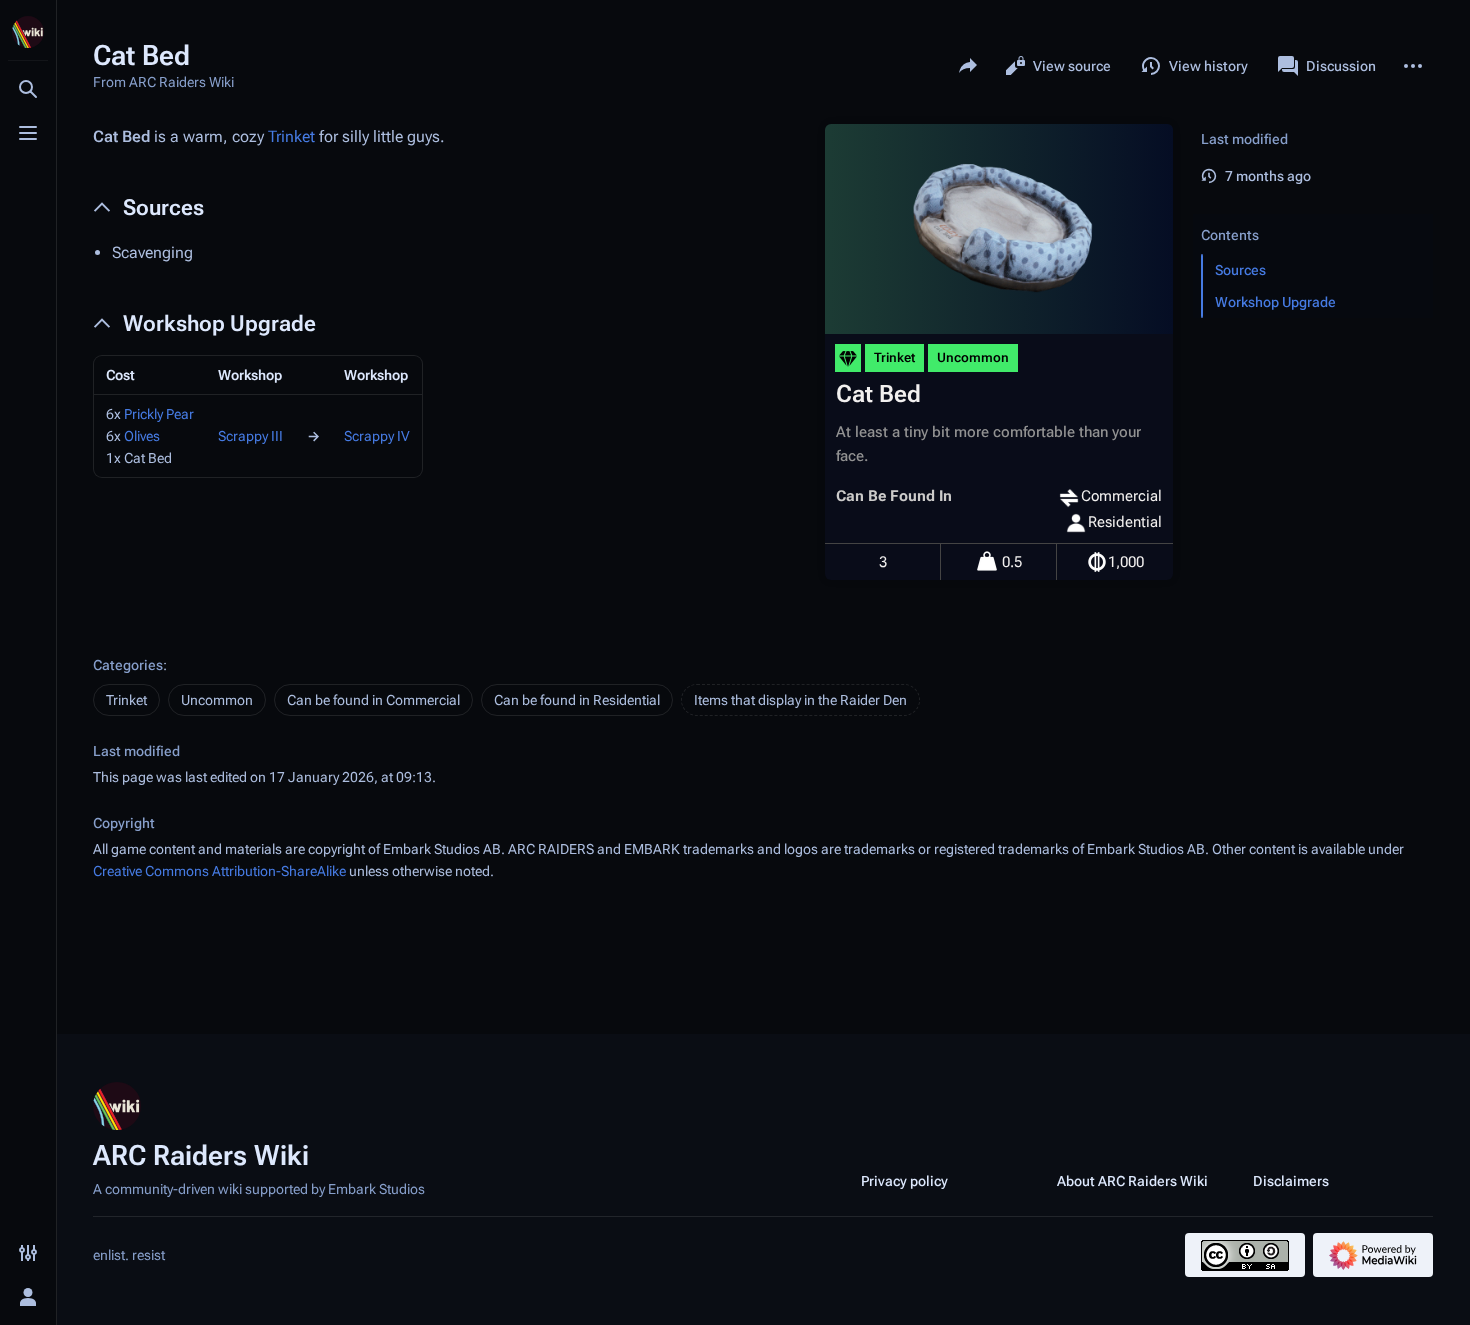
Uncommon (217, 700)
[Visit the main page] (28, 32)
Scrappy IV (377, 436)
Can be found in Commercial (373, 700)
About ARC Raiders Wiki (1132, 1181)
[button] (1313, 215)
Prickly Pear (159, 414)
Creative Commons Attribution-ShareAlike (219, 871)
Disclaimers (1291, 1181)
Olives (142, 436)
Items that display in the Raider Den (800, 700)
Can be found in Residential (577, 700)
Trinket (291, 136)
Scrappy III (250, 436)
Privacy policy (904, 1181)
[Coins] (1097, 562)
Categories (128, 665)
